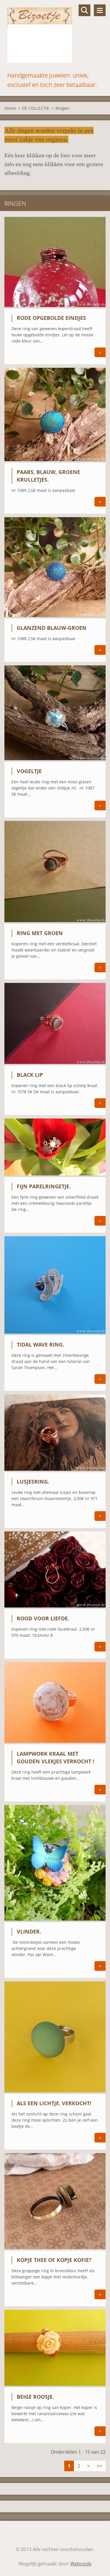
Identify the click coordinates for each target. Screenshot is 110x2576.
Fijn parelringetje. (44, 1186)
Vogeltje (29, 771)
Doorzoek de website (84, 10)
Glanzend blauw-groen (52, 628)
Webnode (81, 2564)
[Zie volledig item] (55, 307)
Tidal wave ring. (40, 1344)
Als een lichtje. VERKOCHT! (54, 2103)
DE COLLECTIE (36, 108)
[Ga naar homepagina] (55, 35)
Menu (100, 10)
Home (10, 108)
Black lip (30, 1075)
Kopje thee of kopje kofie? (54, 2260)
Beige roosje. (35, 2397)
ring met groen (40, 933)
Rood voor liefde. (43, 1618)
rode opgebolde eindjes (51, 318)
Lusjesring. (33, 1482)
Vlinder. (29, 1931)
